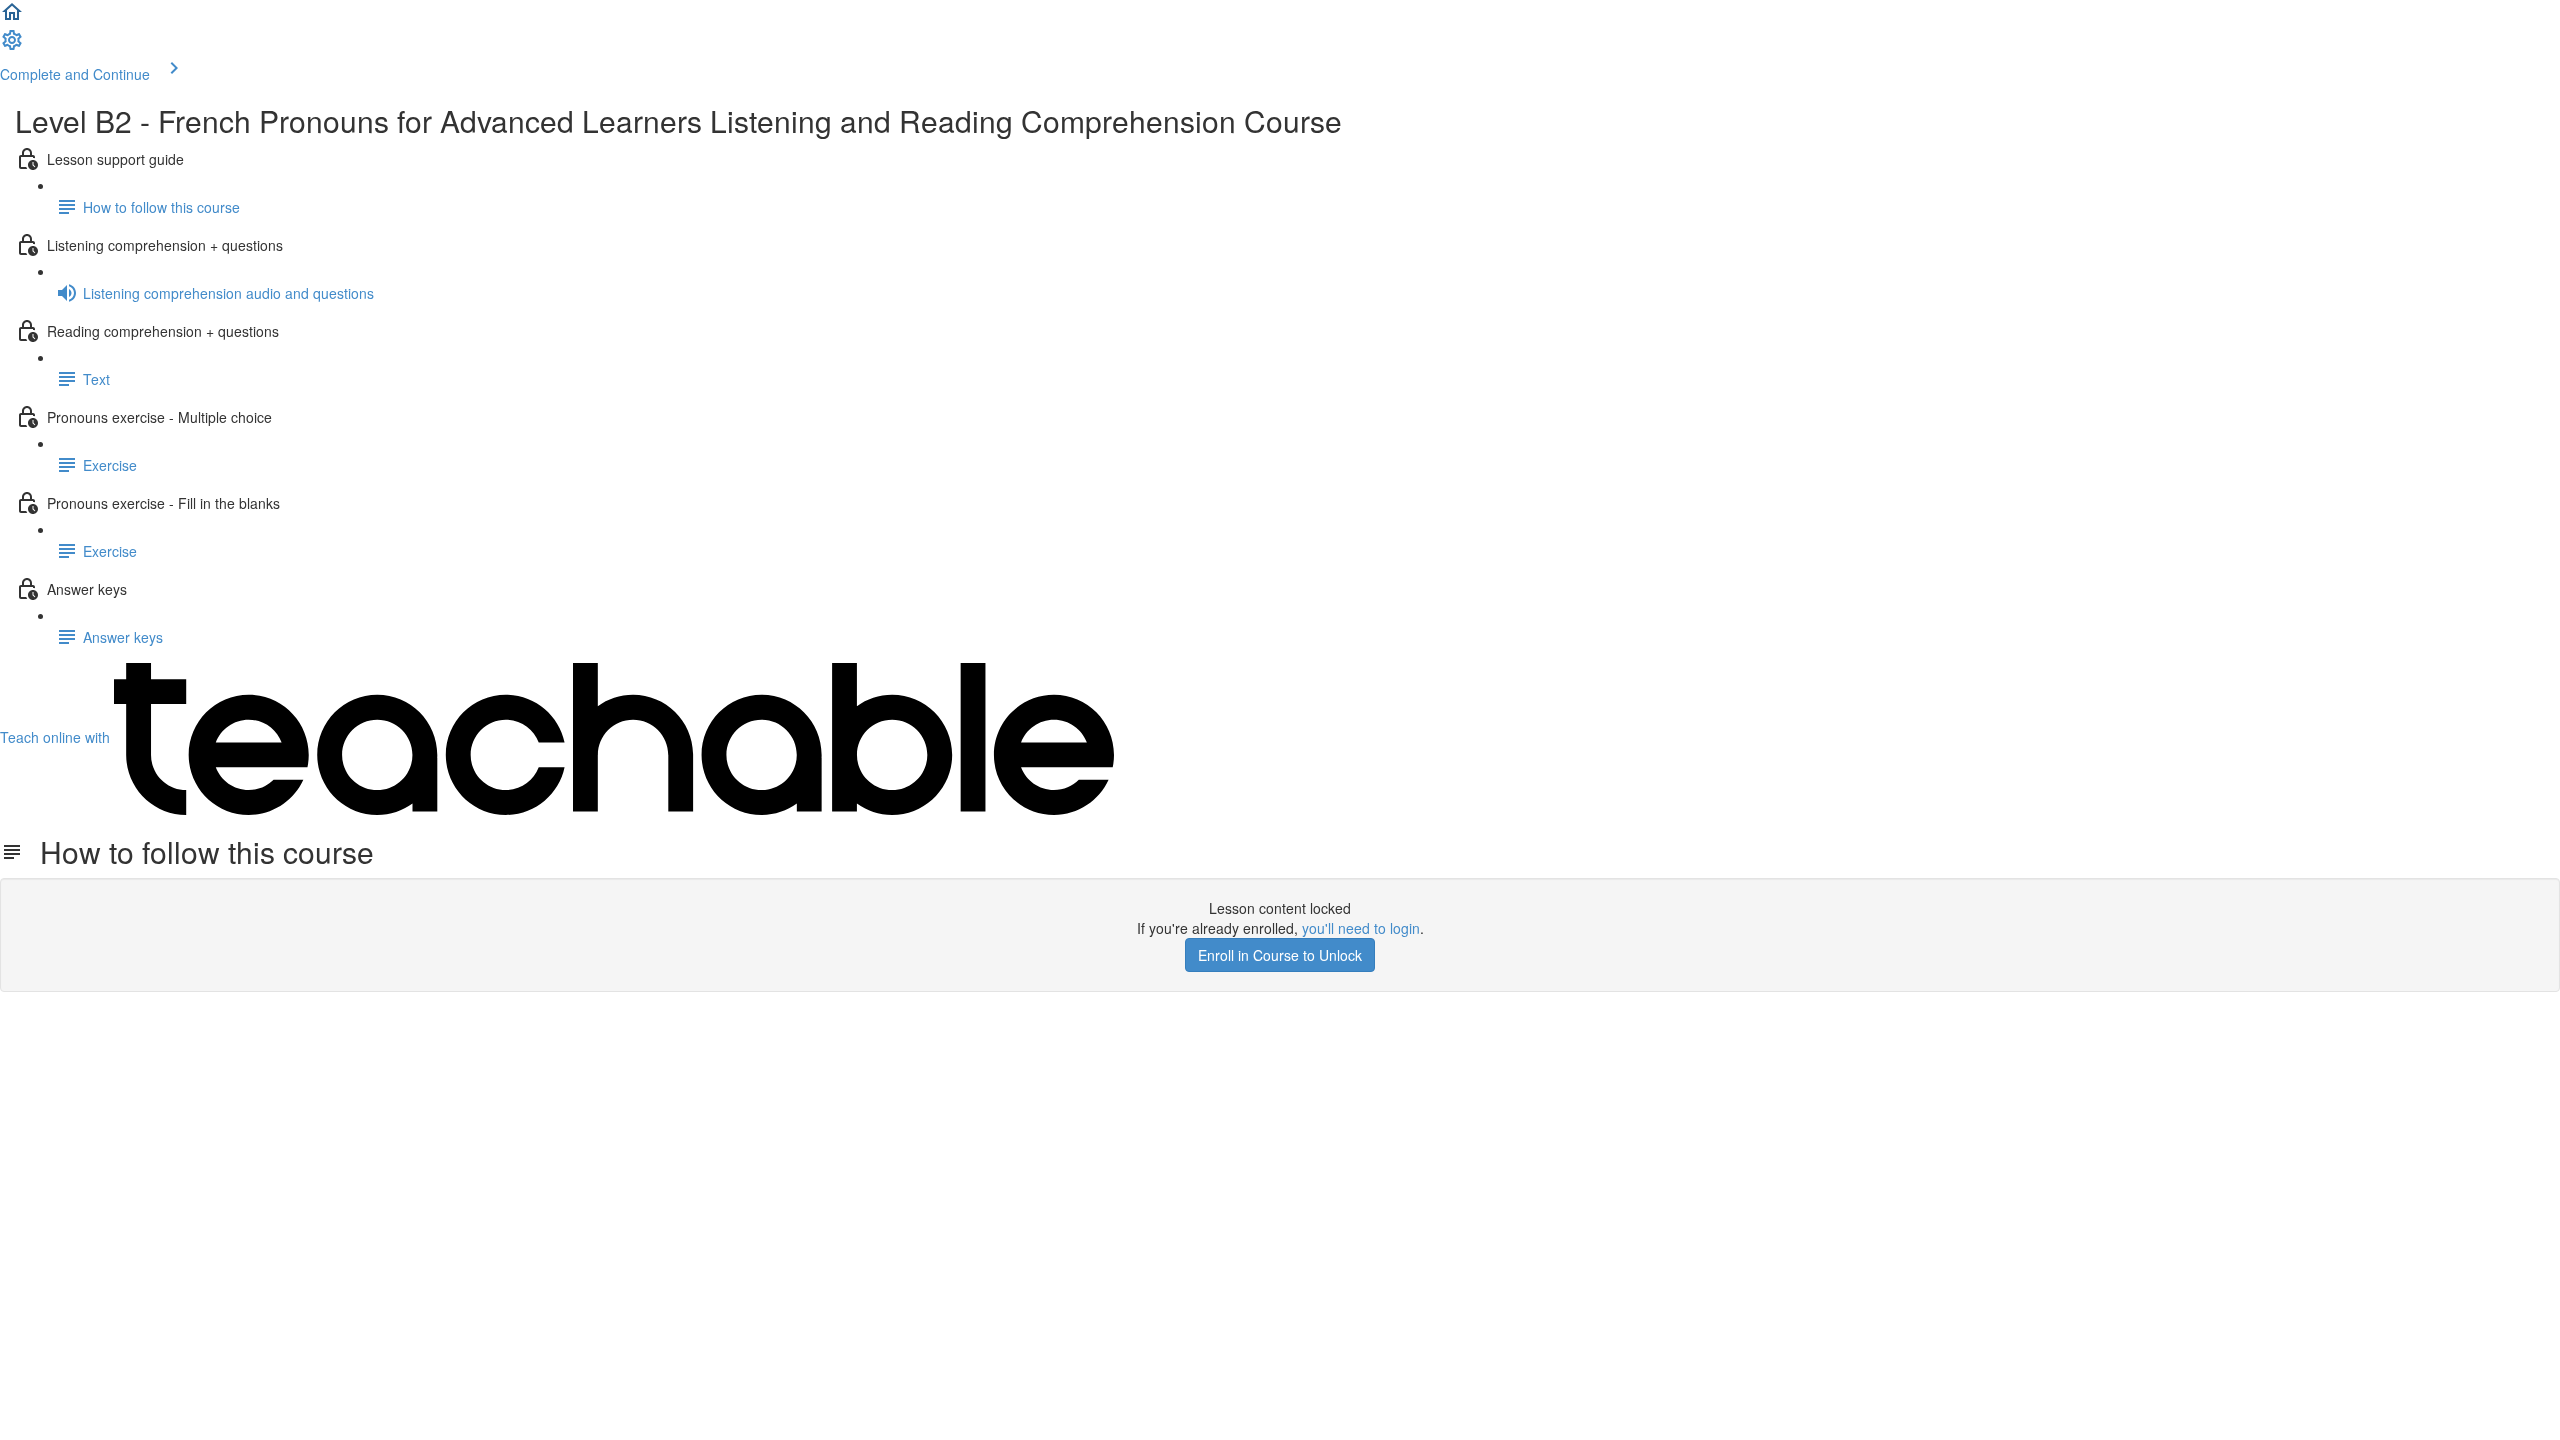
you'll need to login (1361, 928)
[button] (12, 18)
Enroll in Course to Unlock (1280, 955)
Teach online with (57, 737)
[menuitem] (12, 46)
